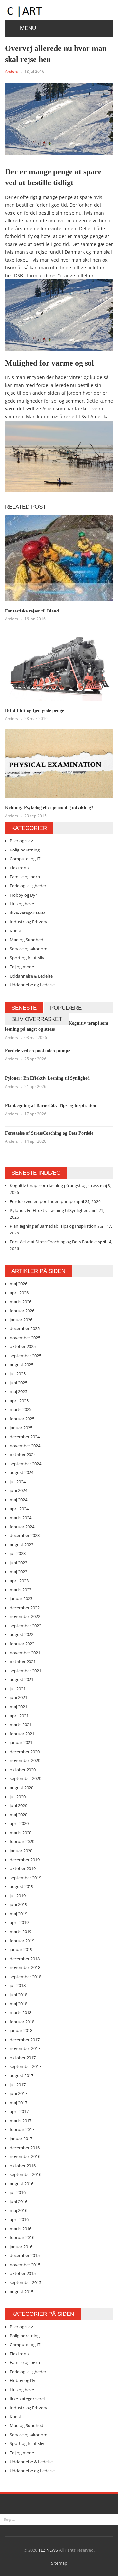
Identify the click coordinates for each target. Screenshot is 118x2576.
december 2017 (25, 2040)
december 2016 (25, 2148)
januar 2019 (21, 1949)
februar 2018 (22, 2022)
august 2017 (22, 2075)
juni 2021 (19, 1697)
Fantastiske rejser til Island (32, 611)
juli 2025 (18, 1374)
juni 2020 (19, 1805)
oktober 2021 (23, 1662)
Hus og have (22, 904)
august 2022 (22, 1634)
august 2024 (22, 1472)
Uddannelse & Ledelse (31, 976)
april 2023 (19, 1581)
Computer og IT (25, 859)
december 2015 (25, 2255)
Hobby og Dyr (23, 895)
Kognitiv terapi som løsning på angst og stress (54, 1185)
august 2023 (22, 1545)
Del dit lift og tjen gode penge (34, 711)
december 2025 (25, 1328)
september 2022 (26, 1626)
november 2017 (25, 2048)
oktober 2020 (23, 1770)
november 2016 (25, 2156)
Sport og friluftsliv (27, 958)
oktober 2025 (23, 1346)
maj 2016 (19, 2210)
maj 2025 (19, 1391)
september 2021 (26, 1671)
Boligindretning (25, 850)
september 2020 (26, 1778)
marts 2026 (21, 1302)
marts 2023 (21, 1590)
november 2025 (25, 1338)
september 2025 (26, 1356)
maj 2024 (19, 1500)
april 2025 (19, 1401)
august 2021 (22, 1679)
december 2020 (25, 1752)
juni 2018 (19, 1995)
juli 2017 (18, 2085)
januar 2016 (21, 2247)
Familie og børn (25, 877)
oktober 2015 (23, 2273)
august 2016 (22, 2184)
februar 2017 (22, 2129)
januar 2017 (21, 2139)
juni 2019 (19, 1904)
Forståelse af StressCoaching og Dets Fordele (49, 1133)
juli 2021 (18, 1689)
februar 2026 (22, 1311)
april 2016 (19, 2219)
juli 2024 (18, 1482)
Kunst (16, 931)
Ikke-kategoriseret (28, 913)
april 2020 (19, 1823)
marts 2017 (21, 2121)
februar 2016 (22, 2237)
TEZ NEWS (48, 2550)
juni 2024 (19, 1490)
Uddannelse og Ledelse (32, 985)
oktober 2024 (23, 1455)
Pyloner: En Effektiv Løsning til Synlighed (47, 1078)
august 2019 (22, 1886)
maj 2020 (19, 1815)
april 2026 (19, 1293)
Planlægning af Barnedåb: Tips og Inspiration (51, 1106)
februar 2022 (22, 1644)
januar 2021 (21, 1742)
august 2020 (22, 1788)
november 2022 (25, 1616)
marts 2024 (21, 1518)
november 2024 (25, 1446)
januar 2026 (21, 1320)
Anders (11, 71)
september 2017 (26, 2066)
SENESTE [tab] (24, 1008)
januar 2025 (21, 1428)
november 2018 (25, 1967)
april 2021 (19, 1716)
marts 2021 (21, 1725)
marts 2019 (21, 1932)
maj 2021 (19, 1707)
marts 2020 (21, 1833)
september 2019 (26, 1878)
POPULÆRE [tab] (66, 1008)
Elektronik (20, 868)
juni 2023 (19, 1563)
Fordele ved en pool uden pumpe (38, 1051)
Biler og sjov (21, 841)
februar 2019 (22, 1941)
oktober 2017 (23, 2058)
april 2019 (19, 1922)
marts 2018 (21, 2012)
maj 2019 (19, 1914)
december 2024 (25, 1437)
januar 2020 (21, 1851)
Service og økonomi (29, 949)
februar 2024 (22, 1527)
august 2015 (22, 2292)
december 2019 (25, 1860)
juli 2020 (18, 1797)
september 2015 (26, 2282)
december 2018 (25, 1959)
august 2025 (22, 1365)
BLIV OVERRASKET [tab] (37, 1019)
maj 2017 (19, 2103)
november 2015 (25, 2265)
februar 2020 (22, 1841)
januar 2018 (21, 2030)
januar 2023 (21, 1598)
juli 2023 (18, 1553)
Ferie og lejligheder (28, 886)
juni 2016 (19, 2202)
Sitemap (59, 2563)
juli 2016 (18, 2192)
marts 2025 (21, 1409)
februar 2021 (22, 1734)
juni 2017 (19, 2093)
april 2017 (19, 2111)
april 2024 (19, 1509)
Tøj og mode (22, 967)
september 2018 (26, 1977)
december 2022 (25, 1608)
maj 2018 (19, 2004)
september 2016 (26, 2174)
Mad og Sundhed (27, 940)
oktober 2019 (23, 1868)
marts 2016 (21, 2229)
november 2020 (25, 1760)
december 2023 (25, 1535)
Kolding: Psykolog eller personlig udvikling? (49, 808)
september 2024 (26, 1464)
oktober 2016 (23, 2166)
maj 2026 (19, 1284)
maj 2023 (19, 1572)
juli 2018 (18, 1985)
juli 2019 (18, 1896)
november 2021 (25, 1653)
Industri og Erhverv (29, 922)
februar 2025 (22, 1419)
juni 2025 (19, 1383)
